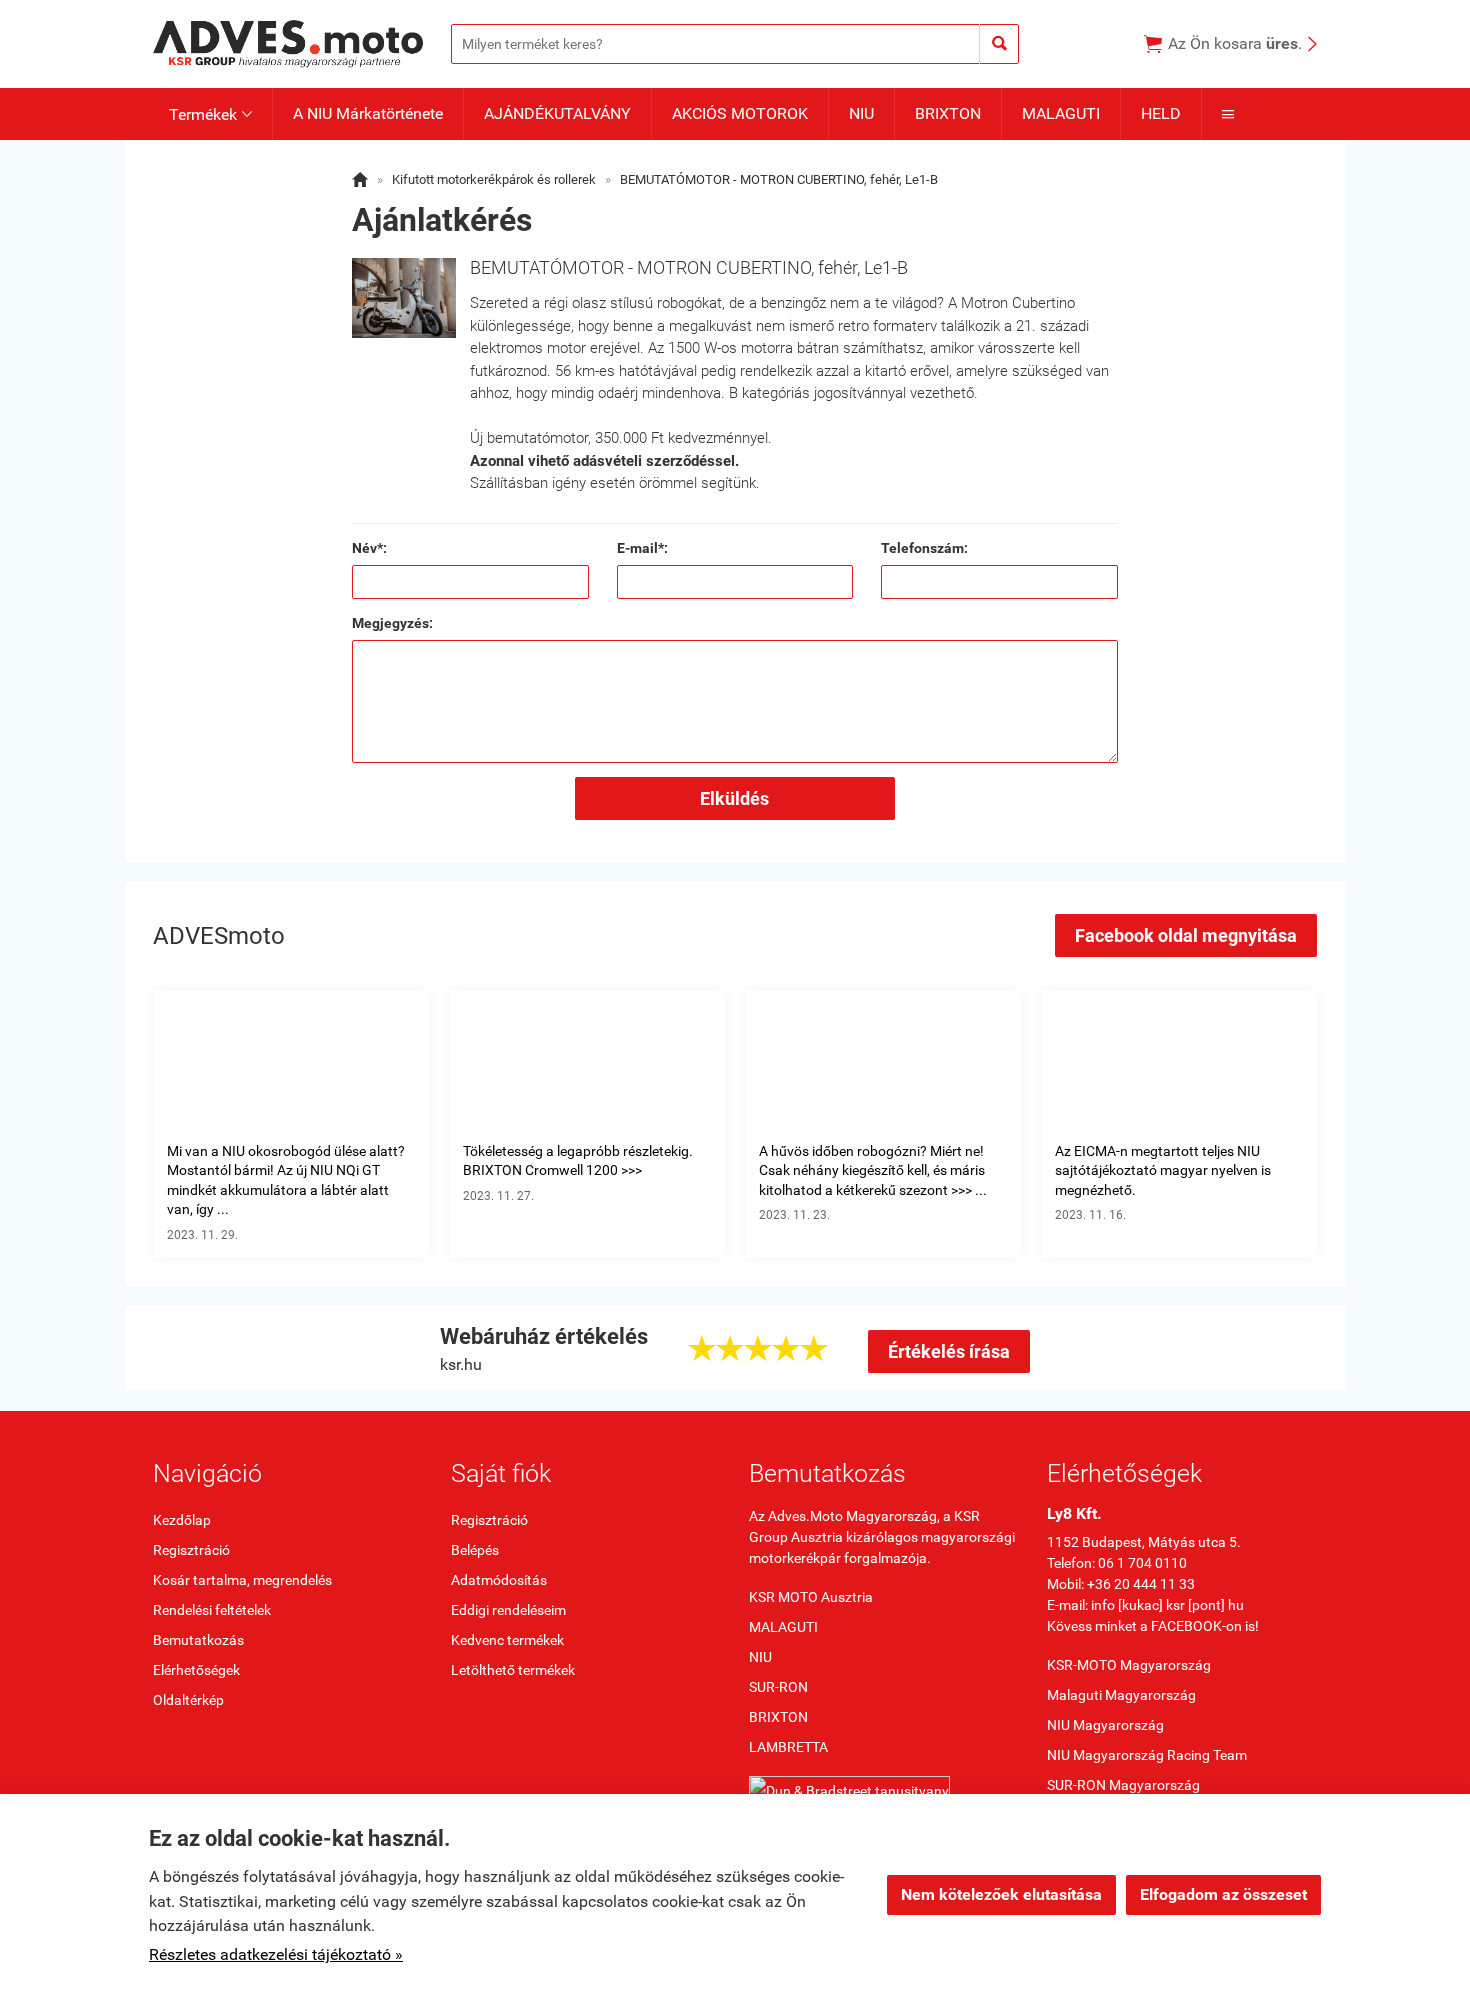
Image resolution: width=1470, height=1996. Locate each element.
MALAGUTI (1061, 113)
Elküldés (734, 798)
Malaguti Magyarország (1121, 1695)
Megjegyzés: (392, 623)
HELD (1161, 113)
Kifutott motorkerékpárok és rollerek (494, 179)
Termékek (210, 114)
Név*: (369, 548)
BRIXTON (948, 113)
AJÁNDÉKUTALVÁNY (557, 113)
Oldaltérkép (188, 1700)
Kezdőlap (182, 1520)
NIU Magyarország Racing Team (1147, 1755)
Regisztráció (191, 1550)
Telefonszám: (924, 548)
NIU (861, 113)
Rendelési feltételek (212, 1610)
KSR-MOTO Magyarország (1129, 1665)
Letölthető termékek (513, 1670)
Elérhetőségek (196, 1670)
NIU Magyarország (1105, 1725)
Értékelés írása (949, 1351)
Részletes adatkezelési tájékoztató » (276, 1954)
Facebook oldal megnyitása (1186, 935)
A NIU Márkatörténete (368, 113)
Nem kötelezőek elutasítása (1001, 1894)
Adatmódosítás (499, 1580)
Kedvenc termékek (507, 1640)
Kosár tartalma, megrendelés (242, 1580)
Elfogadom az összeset (1223, 1894)
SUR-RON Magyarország (1123, 1785)
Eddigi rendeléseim (508, 1610)
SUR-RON (778, 1687)
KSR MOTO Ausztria (811, 1597)
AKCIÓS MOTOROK (740, 113)
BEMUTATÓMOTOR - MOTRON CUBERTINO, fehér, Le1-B (779, 179)
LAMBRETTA (788, 1747)
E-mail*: (642, 548)
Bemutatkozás (198, 1640)
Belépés (475, 1550)
